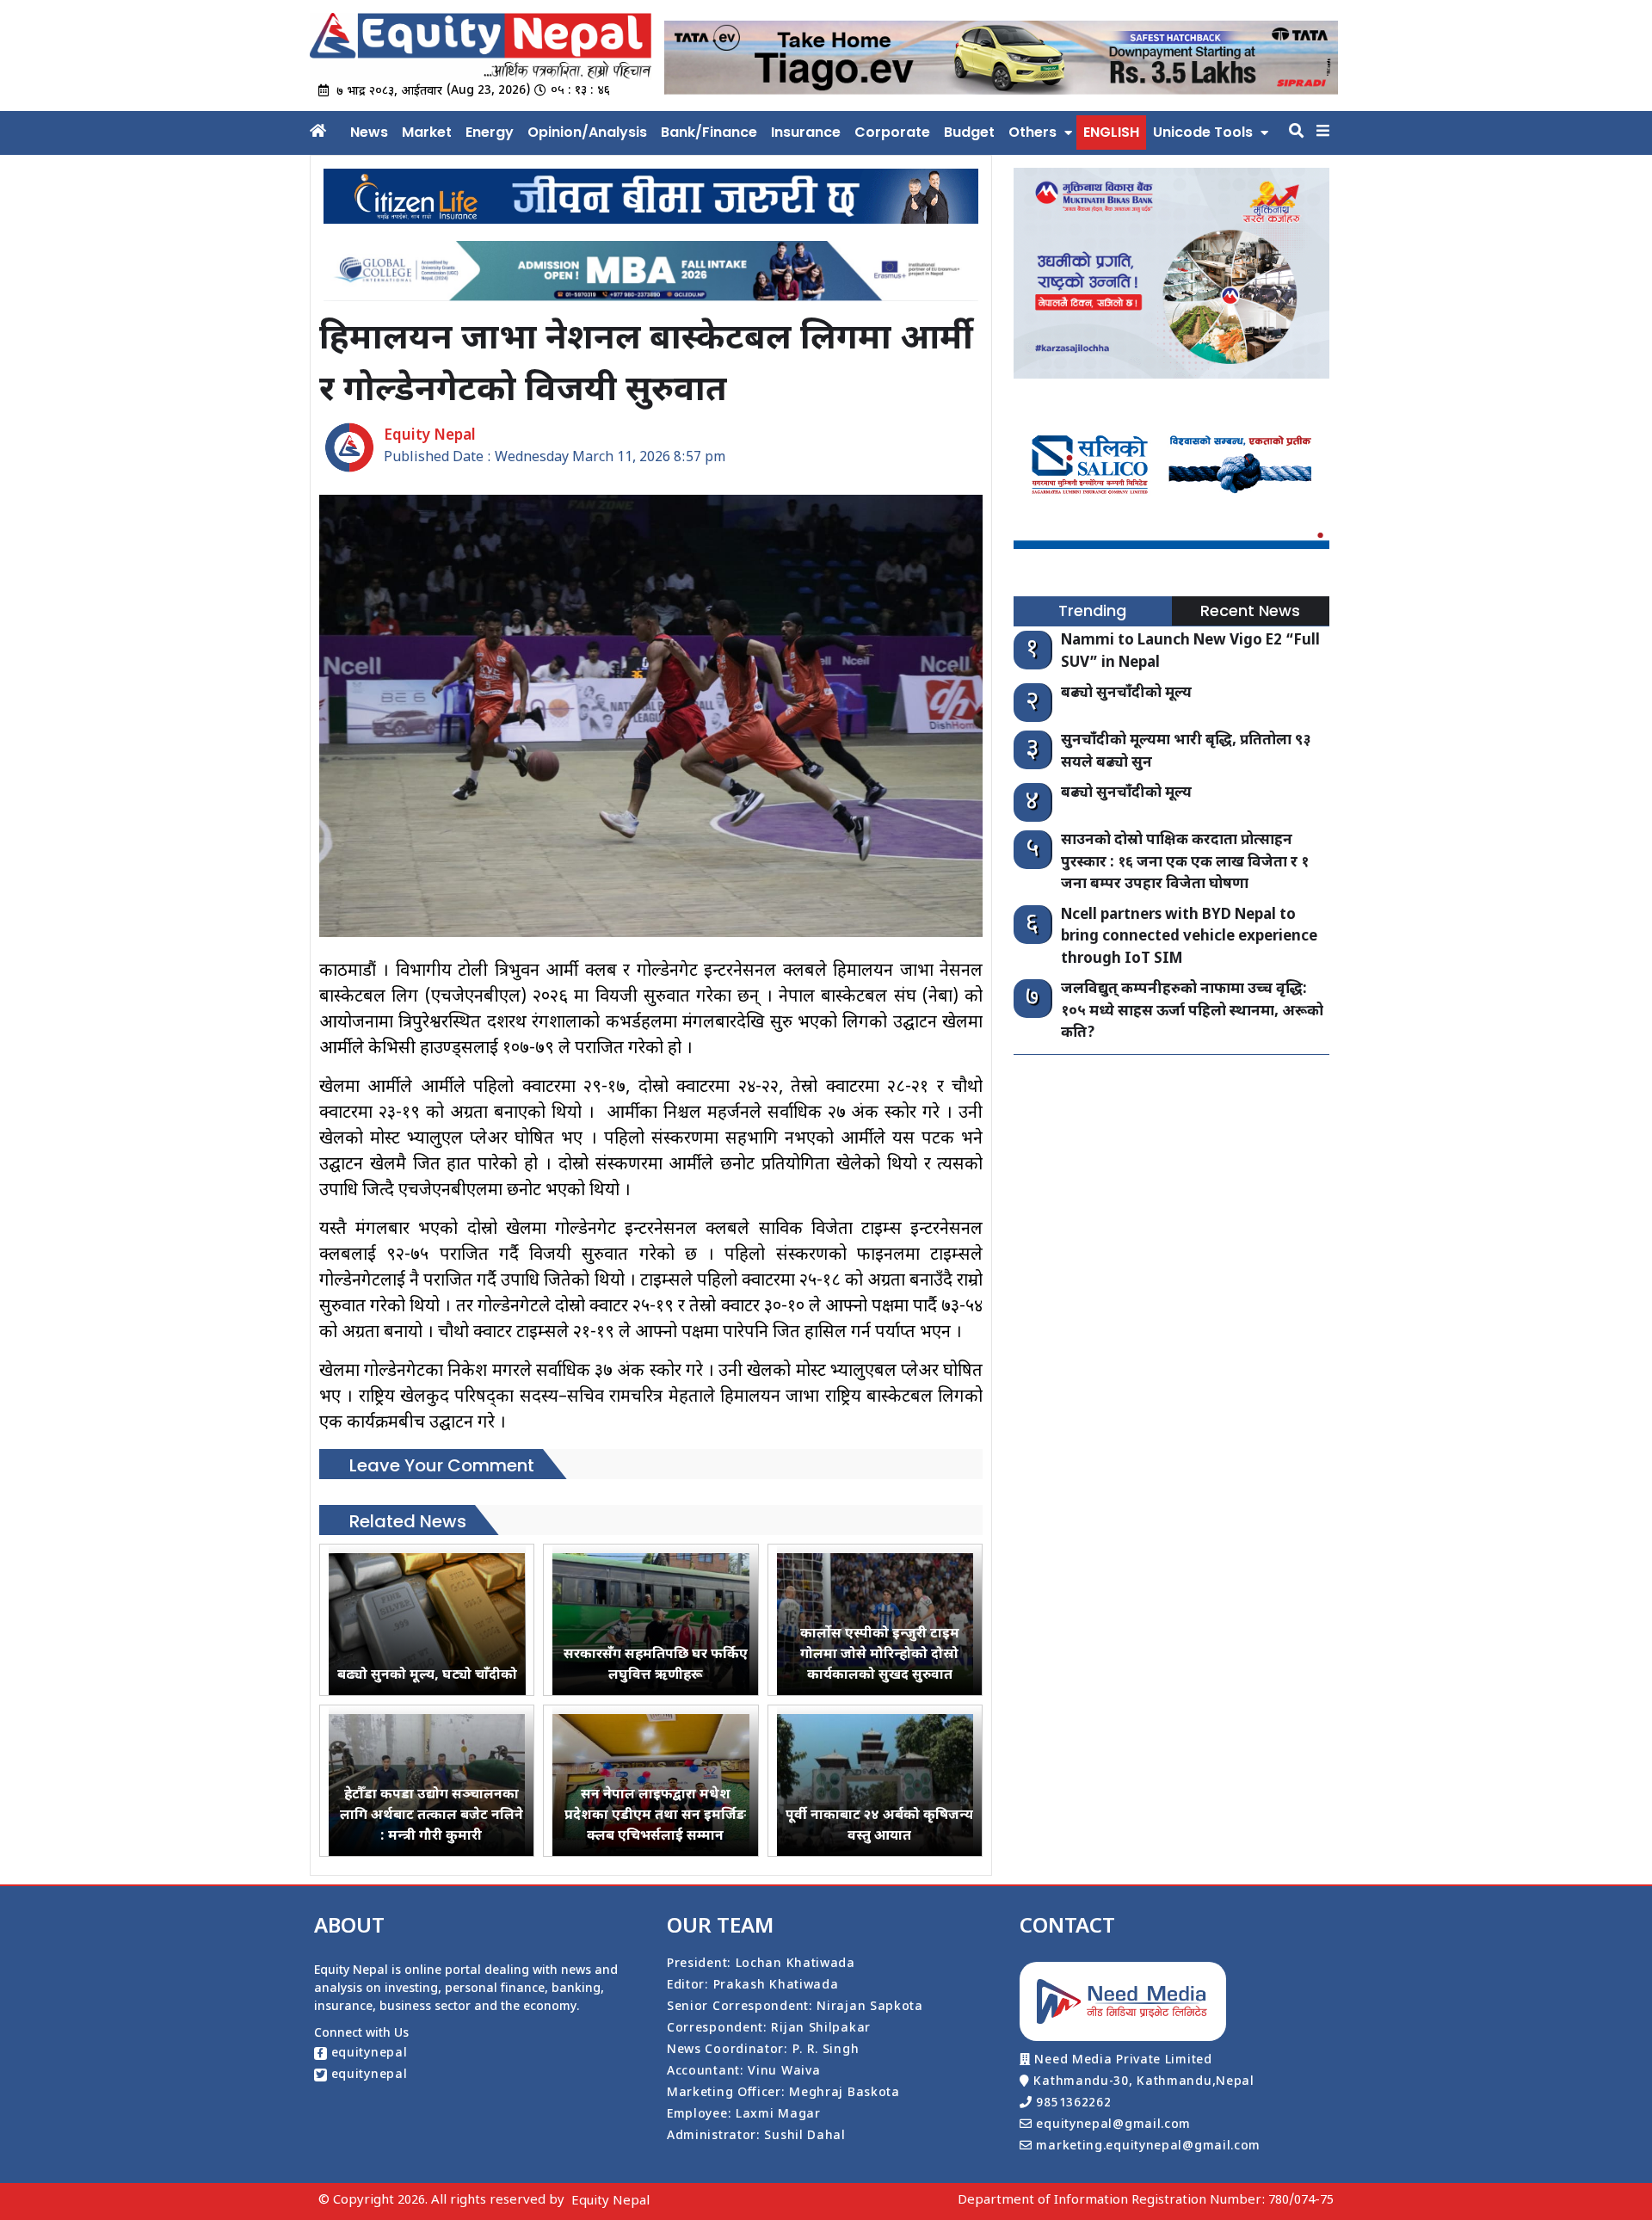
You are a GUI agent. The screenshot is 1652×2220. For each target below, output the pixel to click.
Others (1032, 132)
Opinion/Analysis (587, 132)
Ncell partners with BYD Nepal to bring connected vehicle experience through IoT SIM (1189, 937)
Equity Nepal (610, 2201)
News (369, 132)
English (1111, 132)
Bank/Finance (709, 132)
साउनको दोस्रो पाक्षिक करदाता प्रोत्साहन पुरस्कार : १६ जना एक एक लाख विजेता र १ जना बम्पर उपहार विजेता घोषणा (1185, 863)
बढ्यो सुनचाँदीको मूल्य (1126, 694)
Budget (969, 132)
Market (427, 132)
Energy (490, 132)
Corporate (892, 132)
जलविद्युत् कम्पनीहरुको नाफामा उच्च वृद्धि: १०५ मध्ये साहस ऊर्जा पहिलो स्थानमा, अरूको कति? (1192, 1011)
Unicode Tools (1203, 132)
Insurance (806, 132)
